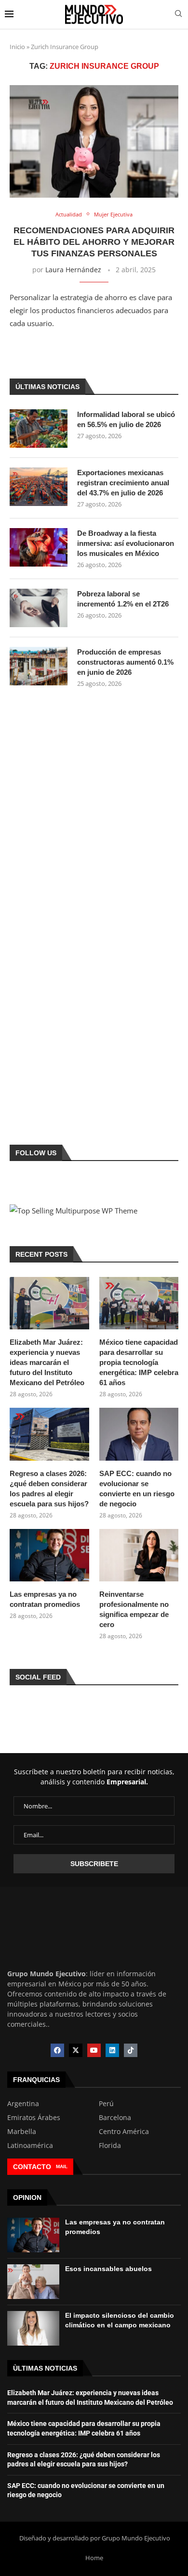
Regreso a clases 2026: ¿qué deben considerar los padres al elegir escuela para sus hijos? (49, 1489)
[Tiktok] (131, 2050)
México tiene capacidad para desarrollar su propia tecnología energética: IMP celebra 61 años (139, 1362)
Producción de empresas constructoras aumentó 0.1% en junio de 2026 (125, 662)
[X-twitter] (76, 2050)
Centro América (124, 2132)
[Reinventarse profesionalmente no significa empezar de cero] (139, 1555)
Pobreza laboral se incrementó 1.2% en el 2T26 (123, 599)
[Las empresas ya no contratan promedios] (49, 1555)
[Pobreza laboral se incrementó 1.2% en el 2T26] (39, 608)
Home (94, 2558)
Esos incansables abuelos (108, 2269)
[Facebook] (57, 2050)
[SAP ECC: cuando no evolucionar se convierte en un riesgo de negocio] (139, 1434)
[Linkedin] (112, 2050)
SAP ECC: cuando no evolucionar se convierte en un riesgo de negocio (137, 1489)
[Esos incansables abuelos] (33, 2282)
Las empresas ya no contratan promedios (45, 1599)
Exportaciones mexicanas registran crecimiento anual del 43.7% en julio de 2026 (123, 483)
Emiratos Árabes (34, 2118)
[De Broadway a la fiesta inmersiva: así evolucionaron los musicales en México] (39, 547)
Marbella (22, 2132)
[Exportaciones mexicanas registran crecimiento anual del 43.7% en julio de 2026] (39, 487)
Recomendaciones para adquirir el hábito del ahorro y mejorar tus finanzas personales (94, 242)
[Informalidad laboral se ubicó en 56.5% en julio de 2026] (39, 429)
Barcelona (115, 2118)
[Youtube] (94, 2050)
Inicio (17, 47)
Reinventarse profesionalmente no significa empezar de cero (134, 1609)
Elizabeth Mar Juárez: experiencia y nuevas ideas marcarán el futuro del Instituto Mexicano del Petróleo (47, 1362)
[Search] (178, 15)
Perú (106, 2104)
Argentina (23, 2104)
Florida (110, 2146)
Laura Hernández (73, 270)
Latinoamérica (30, 2146)
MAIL (62, 2166)
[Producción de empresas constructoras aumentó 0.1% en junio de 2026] (39, 666)
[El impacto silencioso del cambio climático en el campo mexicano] (33, 2328)
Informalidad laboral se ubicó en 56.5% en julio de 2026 (126, 419)
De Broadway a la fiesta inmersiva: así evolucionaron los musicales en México (126, 543)
